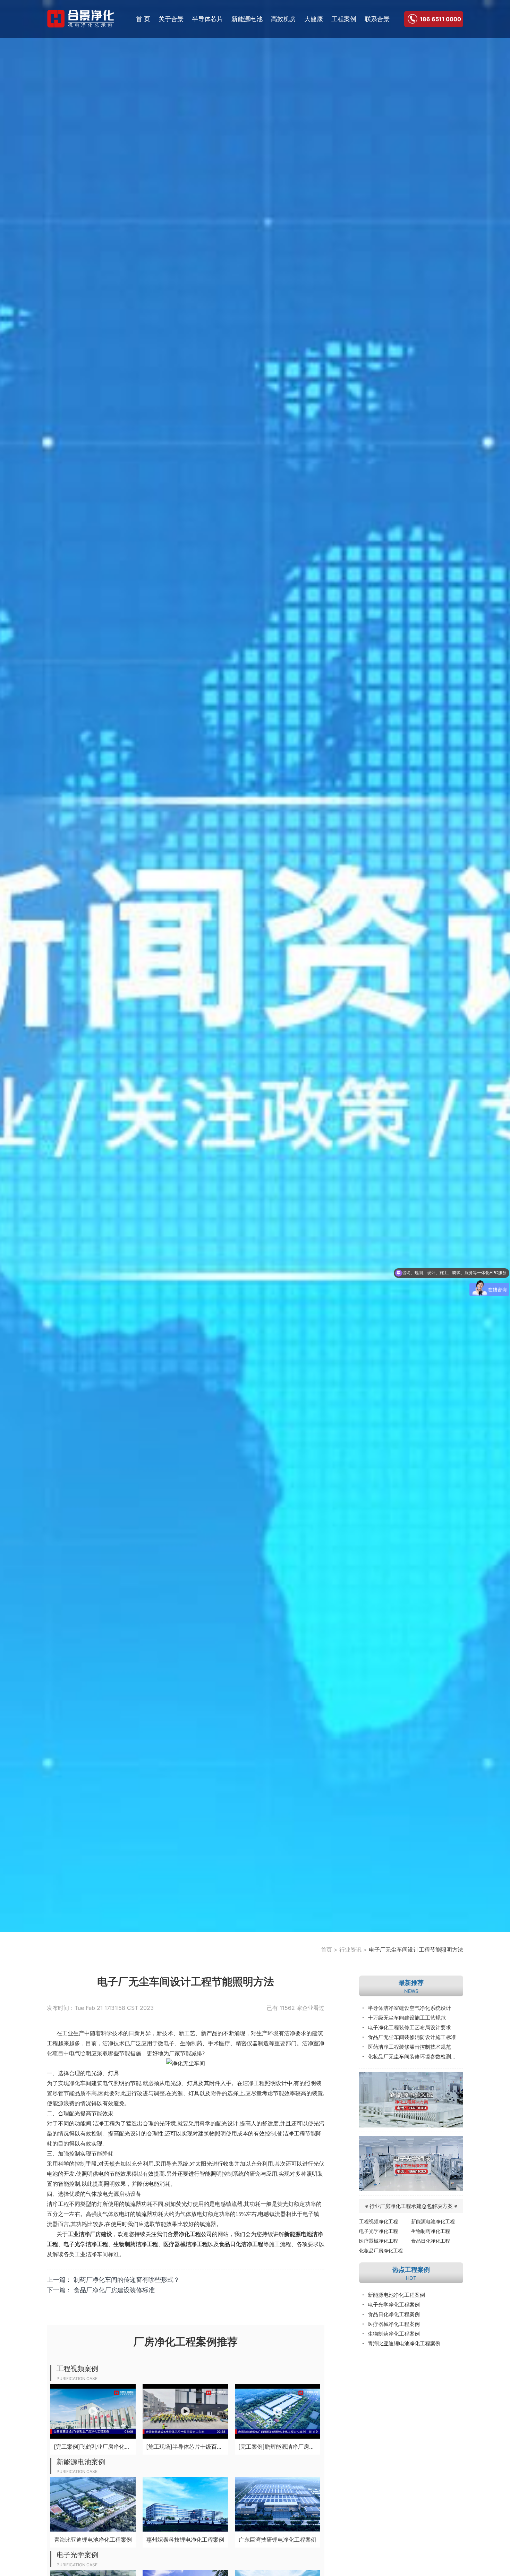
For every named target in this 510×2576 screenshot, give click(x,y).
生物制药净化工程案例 (394, 2334)
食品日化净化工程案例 (394, 2314)
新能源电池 (247, 19)
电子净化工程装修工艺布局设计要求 (409, 2027)
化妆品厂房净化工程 (381, 2250)
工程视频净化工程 (379, 2221)
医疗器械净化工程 (379, 2241)
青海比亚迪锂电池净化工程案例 (404, 2343)
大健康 (314, 19)
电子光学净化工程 (379, 2231)
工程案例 (344, 19)
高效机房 (283, 19)
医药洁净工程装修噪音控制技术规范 (409, 2047)
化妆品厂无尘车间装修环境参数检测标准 (415, 2057)
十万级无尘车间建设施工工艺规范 (407, 2018)
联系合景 (377, 19)
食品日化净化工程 (431, 2241)
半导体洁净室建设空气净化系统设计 (409, 2008)
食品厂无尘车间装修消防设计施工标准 (412, 2037)
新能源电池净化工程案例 (396, 2295)
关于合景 (171, 19)
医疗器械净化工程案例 (394, 2324)
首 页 (143, 19)
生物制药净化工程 (431, 2231)
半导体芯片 (207, 19)
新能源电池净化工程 (433, 2221)
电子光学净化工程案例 (394, 2305)
